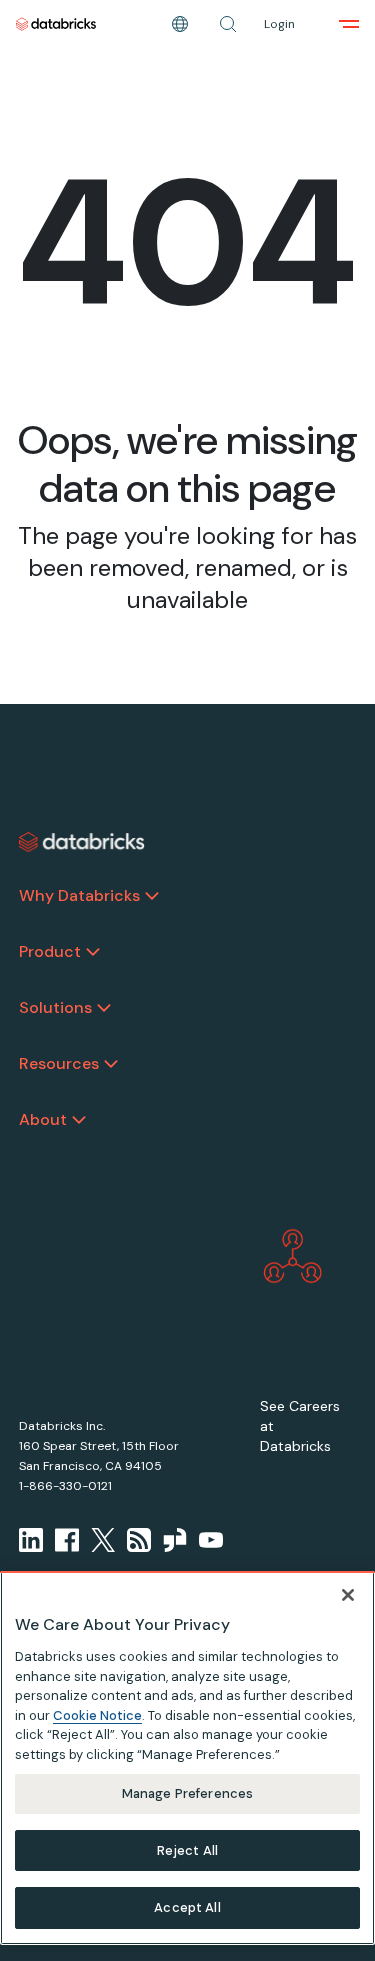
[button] (228, 24)
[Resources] (111, 1064)
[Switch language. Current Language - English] (180, 24)
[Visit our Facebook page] (67, 1540)
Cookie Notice (97, 1715)
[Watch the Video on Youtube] (211, 1540)
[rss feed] (139, 1540)
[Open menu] (349, 24)
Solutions (55, 1007)
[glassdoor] (175, 1540)
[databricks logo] (82, 842)
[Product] (93, 952)
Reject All (187, 1850)
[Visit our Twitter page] (103, 1540)
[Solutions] (104, 1008)
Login (279, 24)
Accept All (187, 1907)
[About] (79, 1120)
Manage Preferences (187, 1793)
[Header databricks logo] (56, 24)
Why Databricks (79, 895)
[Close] (348, 1595)
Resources (59, 1063)
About (43, 1119)
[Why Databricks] (152, 896)
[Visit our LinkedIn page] (31, 1540)
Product (50, 951)
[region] (187, 1758)
